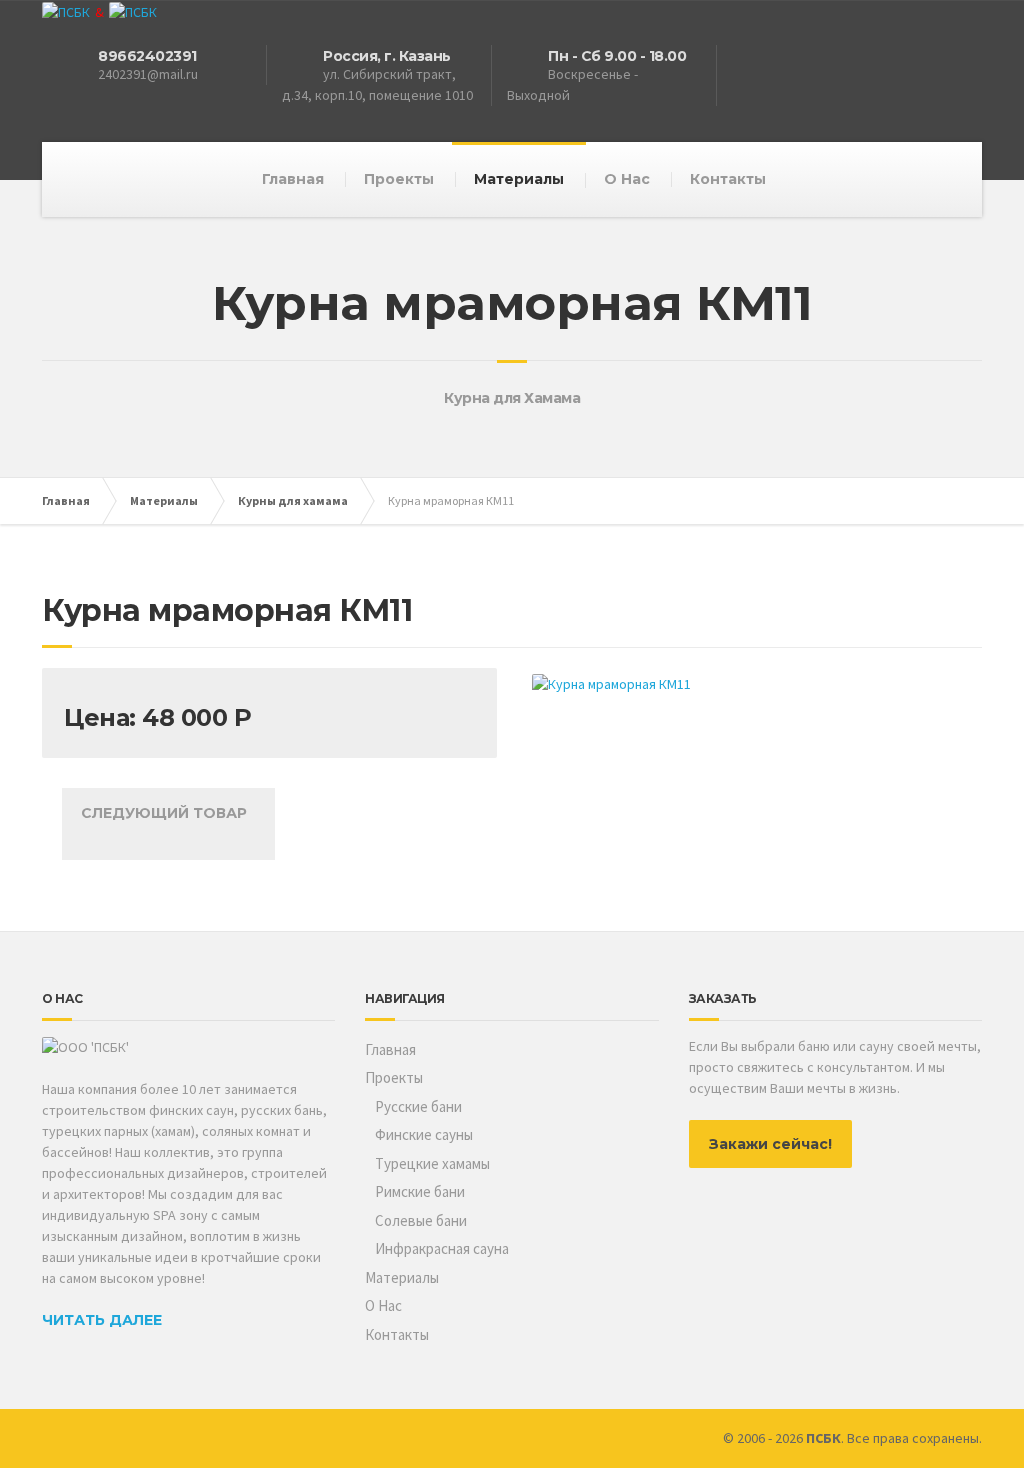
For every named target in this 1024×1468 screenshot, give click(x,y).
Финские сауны (424, 1134)
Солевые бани (421, 1220)
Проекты (399, 179)
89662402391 (147, 56)
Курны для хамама (293, 500)
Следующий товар (168, 813)
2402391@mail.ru (148, 74)
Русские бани (418, 1106)
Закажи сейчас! (770, 1144)
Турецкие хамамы (432, 1163)
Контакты (728, 179)
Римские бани (420, 1191)
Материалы (519, 179)
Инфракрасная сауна (442, 1248)
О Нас (627, 179)
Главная (293, 179)
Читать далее (102, 1320)
